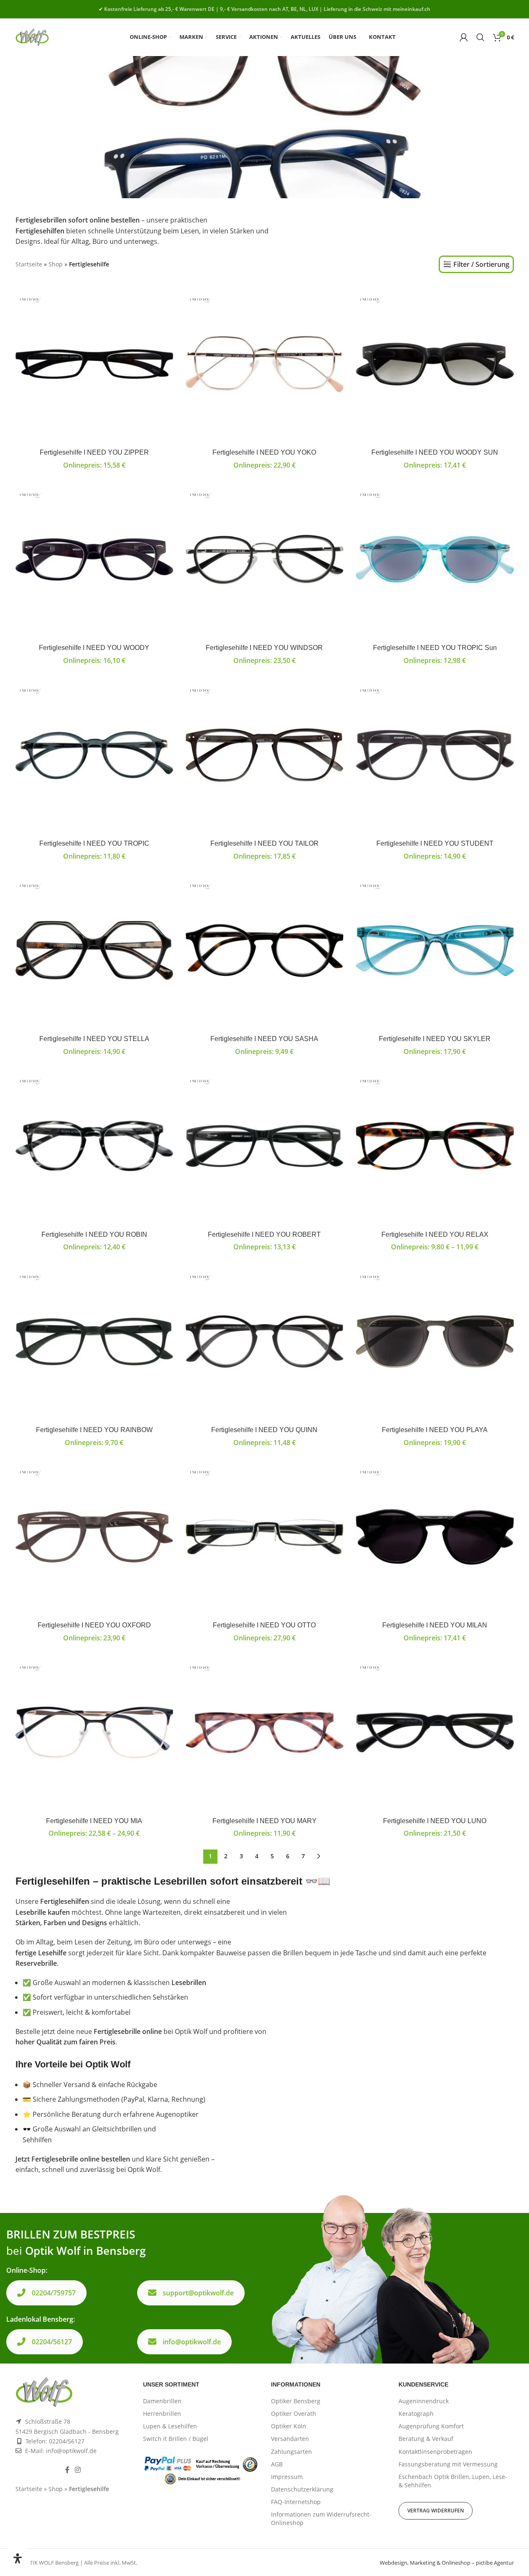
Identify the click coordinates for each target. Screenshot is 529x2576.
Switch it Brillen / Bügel (176, 2439)
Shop (56, 264)
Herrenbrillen (162, 2414)
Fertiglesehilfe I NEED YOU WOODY (94, 648)
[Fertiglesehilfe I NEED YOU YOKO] (264, 365)
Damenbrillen (162, 2401)
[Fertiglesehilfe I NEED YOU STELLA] (94, 951)
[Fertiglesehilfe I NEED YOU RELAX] (435, 1146)
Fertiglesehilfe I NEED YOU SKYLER (435, 1039)
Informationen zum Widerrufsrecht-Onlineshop (321, 2518)
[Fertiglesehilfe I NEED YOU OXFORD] (94, 1537)
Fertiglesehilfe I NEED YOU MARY (264, 1821)
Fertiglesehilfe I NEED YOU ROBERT (264, 1234)
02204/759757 (54, 2293)
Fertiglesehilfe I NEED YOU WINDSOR (264, 648)
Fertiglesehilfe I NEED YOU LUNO (435, 1821)
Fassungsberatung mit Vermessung (448, 2464)
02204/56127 (52, 2342)
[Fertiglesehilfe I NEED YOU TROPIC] (94, 756)
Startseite (29, 264)
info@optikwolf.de (192, 2342)
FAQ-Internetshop (296, 2502)
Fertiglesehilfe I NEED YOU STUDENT (435, 843)
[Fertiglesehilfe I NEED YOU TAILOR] (264, 756)
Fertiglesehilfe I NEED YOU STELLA (94, 1039)
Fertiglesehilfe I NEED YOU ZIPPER (94, 452)
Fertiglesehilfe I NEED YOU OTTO (264, 1625)
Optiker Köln (289, 2426)
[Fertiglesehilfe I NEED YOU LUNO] (435, 1733)
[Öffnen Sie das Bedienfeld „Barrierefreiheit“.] (18, 2558)
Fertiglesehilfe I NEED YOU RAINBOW (94, 1430)
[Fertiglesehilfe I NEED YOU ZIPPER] (94, 365)
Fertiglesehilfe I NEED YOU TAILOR (264, 843)
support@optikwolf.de (198, 2293)
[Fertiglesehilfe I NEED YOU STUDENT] (435, 756)
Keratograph (416, 2414)
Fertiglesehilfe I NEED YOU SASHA (264, 1039)
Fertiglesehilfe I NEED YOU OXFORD (94, 1625)
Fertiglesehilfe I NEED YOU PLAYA (435, 1430)
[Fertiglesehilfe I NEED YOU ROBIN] (94, 1146)
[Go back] (26, 127)
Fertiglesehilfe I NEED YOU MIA (94, 1821)
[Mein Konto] (464, 37)
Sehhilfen (37, 2140)
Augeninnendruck (424, 2401)
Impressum (287, 2477)
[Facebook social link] (67, 2470)
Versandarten (290, 2439)
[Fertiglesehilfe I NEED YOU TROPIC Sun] (435, 560)
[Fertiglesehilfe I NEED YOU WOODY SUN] (435, 365)
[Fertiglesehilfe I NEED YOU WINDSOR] (264, 560)
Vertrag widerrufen (436, 2511)
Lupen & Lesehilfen (170, 2426)
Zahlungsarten (291, 2452)
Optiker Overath (294, 2414)
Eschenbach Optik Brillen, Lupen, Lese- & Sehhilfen (453, 2481)
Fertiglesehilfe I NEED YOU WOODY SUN (435, 452)
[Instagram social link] (78, 2470)
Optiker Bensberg (296, 2401)
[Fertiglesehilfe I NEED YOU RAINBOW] (94, 1342)
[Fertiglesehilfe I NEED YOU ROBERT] (264, 1146)
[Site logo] (32, 36)
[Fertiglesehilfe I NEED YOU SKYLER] (435, 951)
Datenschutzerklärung (302, 2489)
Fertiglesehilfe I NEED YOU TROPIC (94, 843)
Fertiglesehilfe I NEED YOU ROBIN (94, 1234)
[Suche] (480, 37)
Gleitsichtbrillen (117, 2129)
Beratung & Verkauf (426, 2439)
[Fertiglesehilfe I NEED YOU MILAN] (435, 1537)
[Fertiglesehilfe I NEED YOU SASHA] (264, 951)
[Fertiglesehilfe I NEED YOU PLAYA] (435, 1342)
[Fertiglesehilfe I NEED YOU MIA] (94, 1733)
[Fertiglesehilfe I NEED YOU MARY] (264, 1733)
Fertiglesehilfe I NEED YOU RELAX (435, 1234)
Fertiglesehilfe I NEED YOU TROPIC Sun (435, 648)
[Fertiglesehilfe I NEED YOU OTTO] (264, 1537)
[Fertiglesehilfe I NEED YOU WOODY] (94, 560)
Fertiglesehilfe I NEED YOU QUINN (264, 1430)
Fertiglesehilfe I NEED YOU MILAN (435, 1625)
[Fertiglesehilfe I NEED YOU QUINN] (264, 1342)
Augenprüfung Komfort (431, 2426)
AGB (277, 2464)
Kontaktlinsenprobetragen (435, 2452)
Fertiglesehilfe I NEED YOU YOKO (264, 452)
